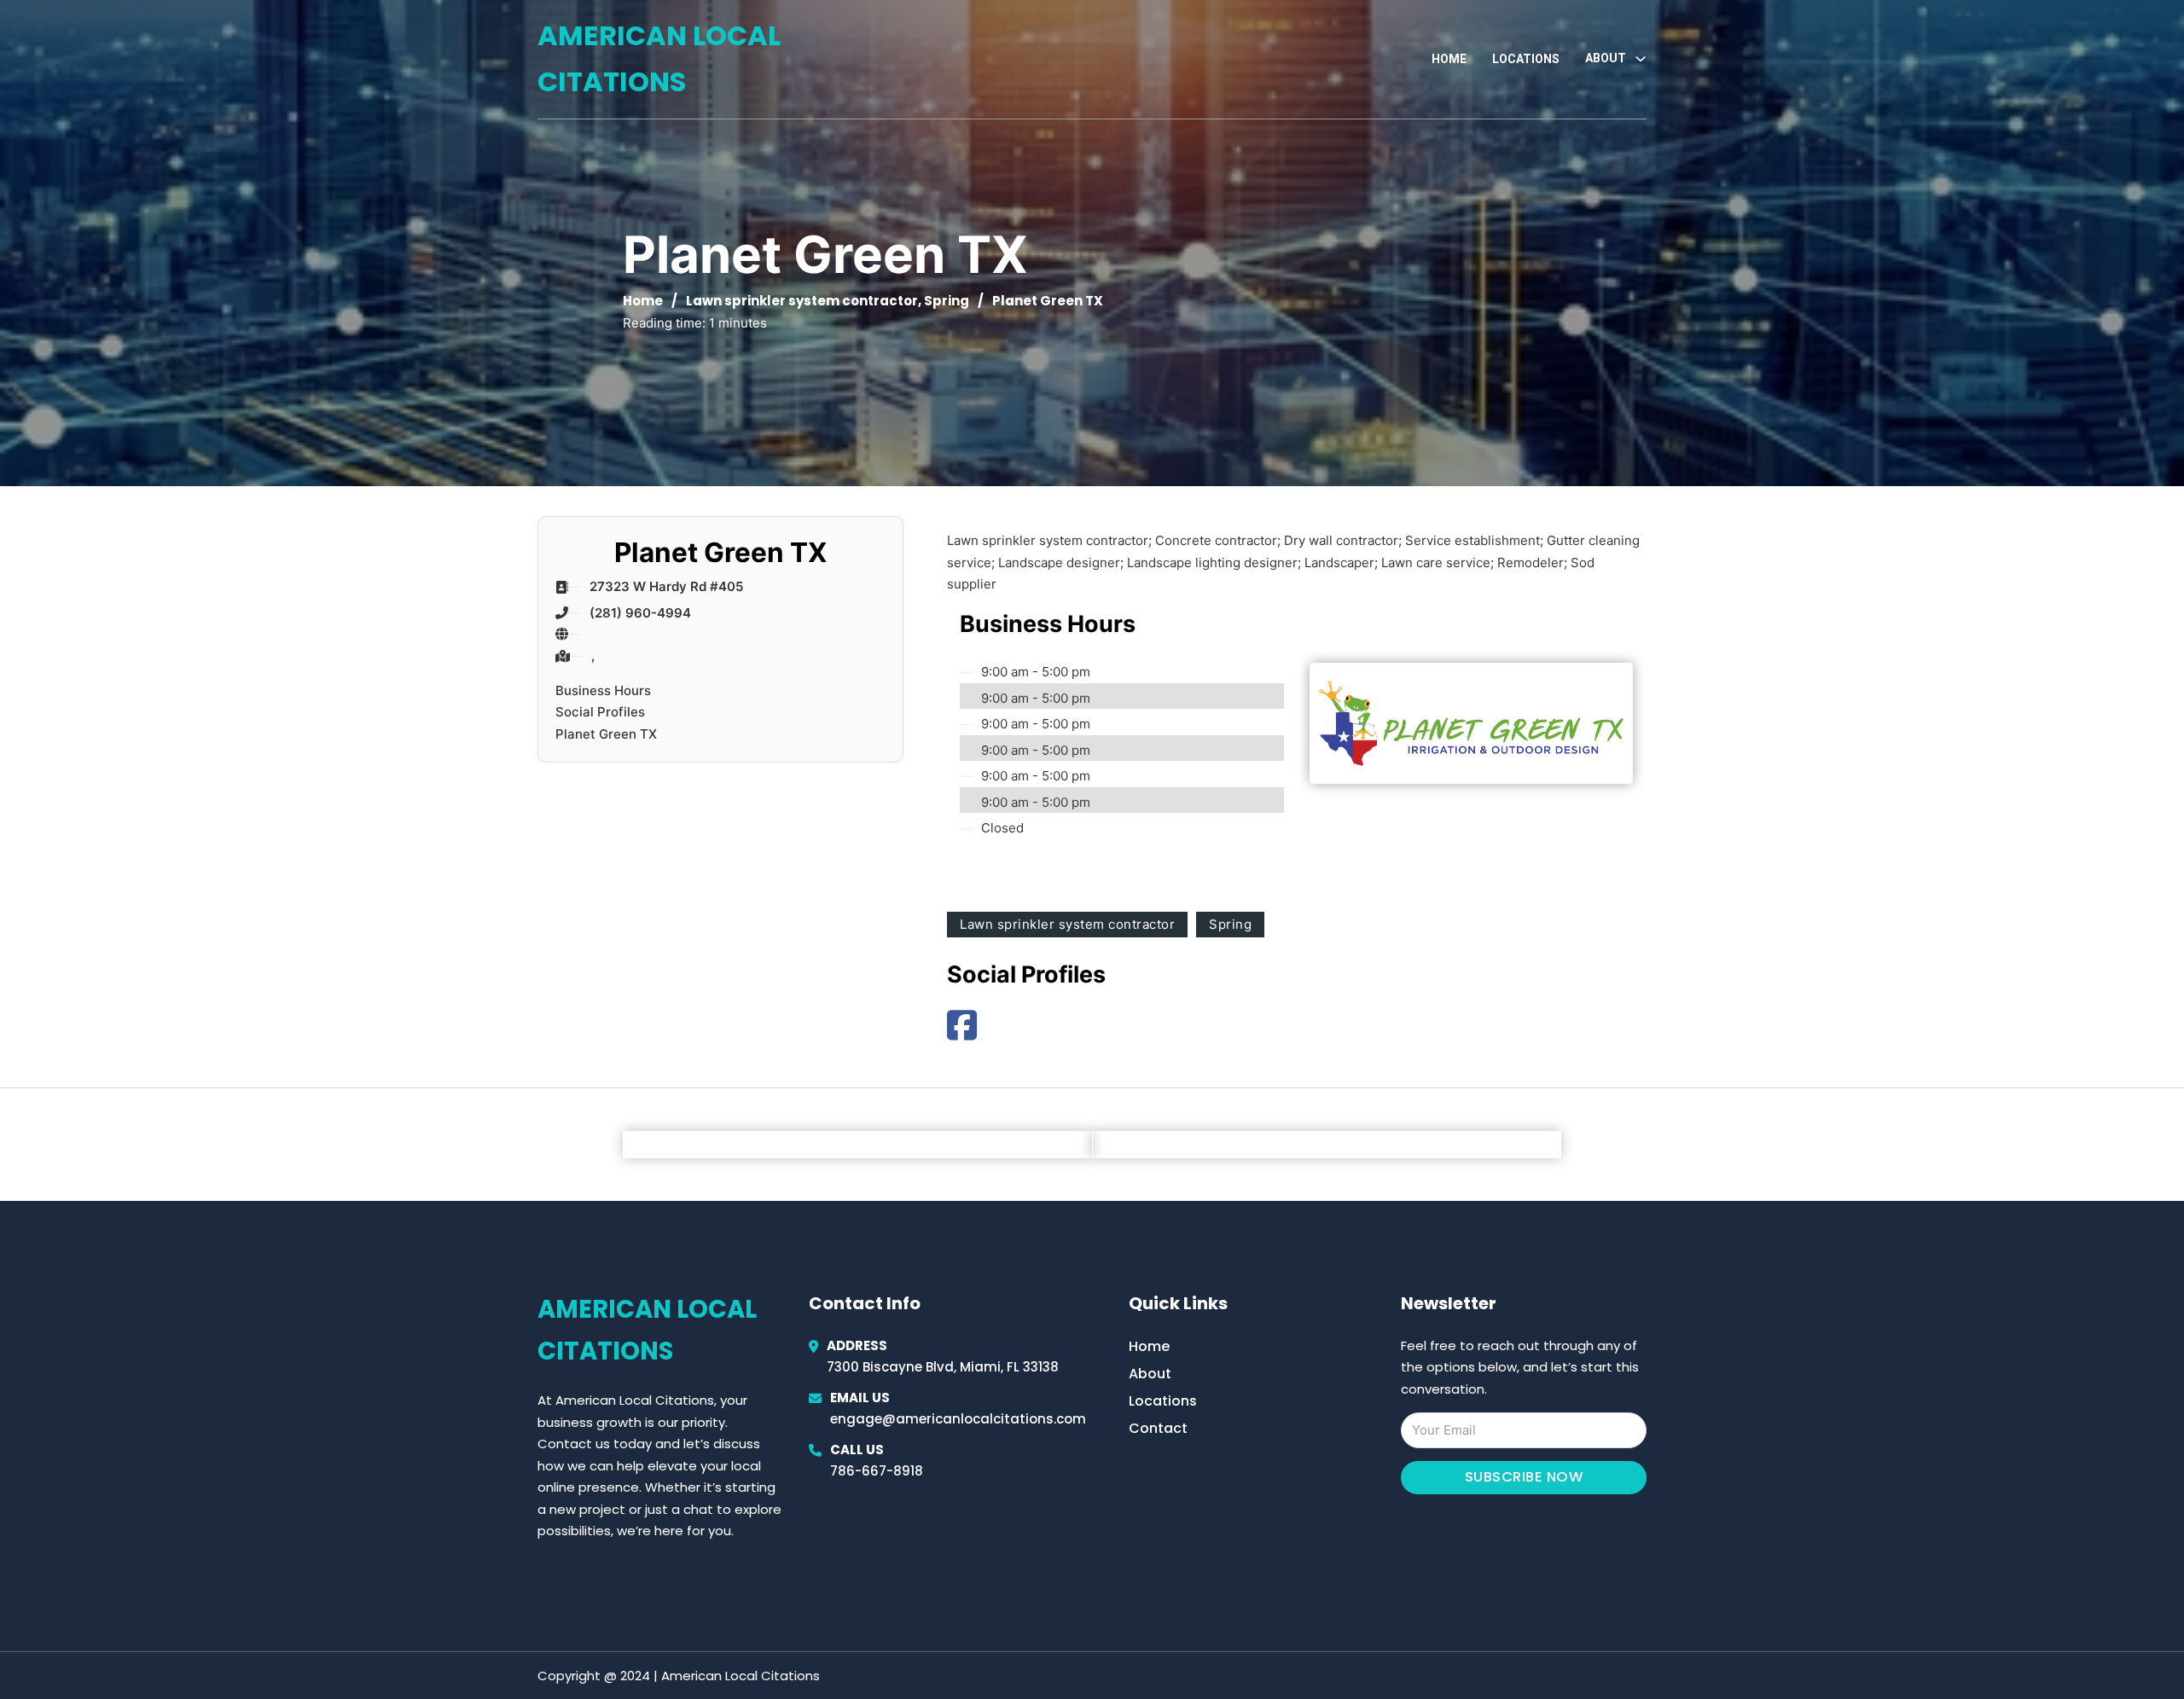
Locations (1526, 59)
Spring (947, 301)
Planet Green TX (606, 734)
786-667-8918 (877, 1471)
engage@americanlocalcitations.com (958, 1419)
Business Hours (603, 690)
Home (1449, 59)
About (1150, 1374)
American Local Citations (659, 58)
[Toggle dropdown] (1641, 59)
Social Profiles (600, 712)
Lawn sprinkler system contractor (802, 301)
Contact (1158, 1428)
